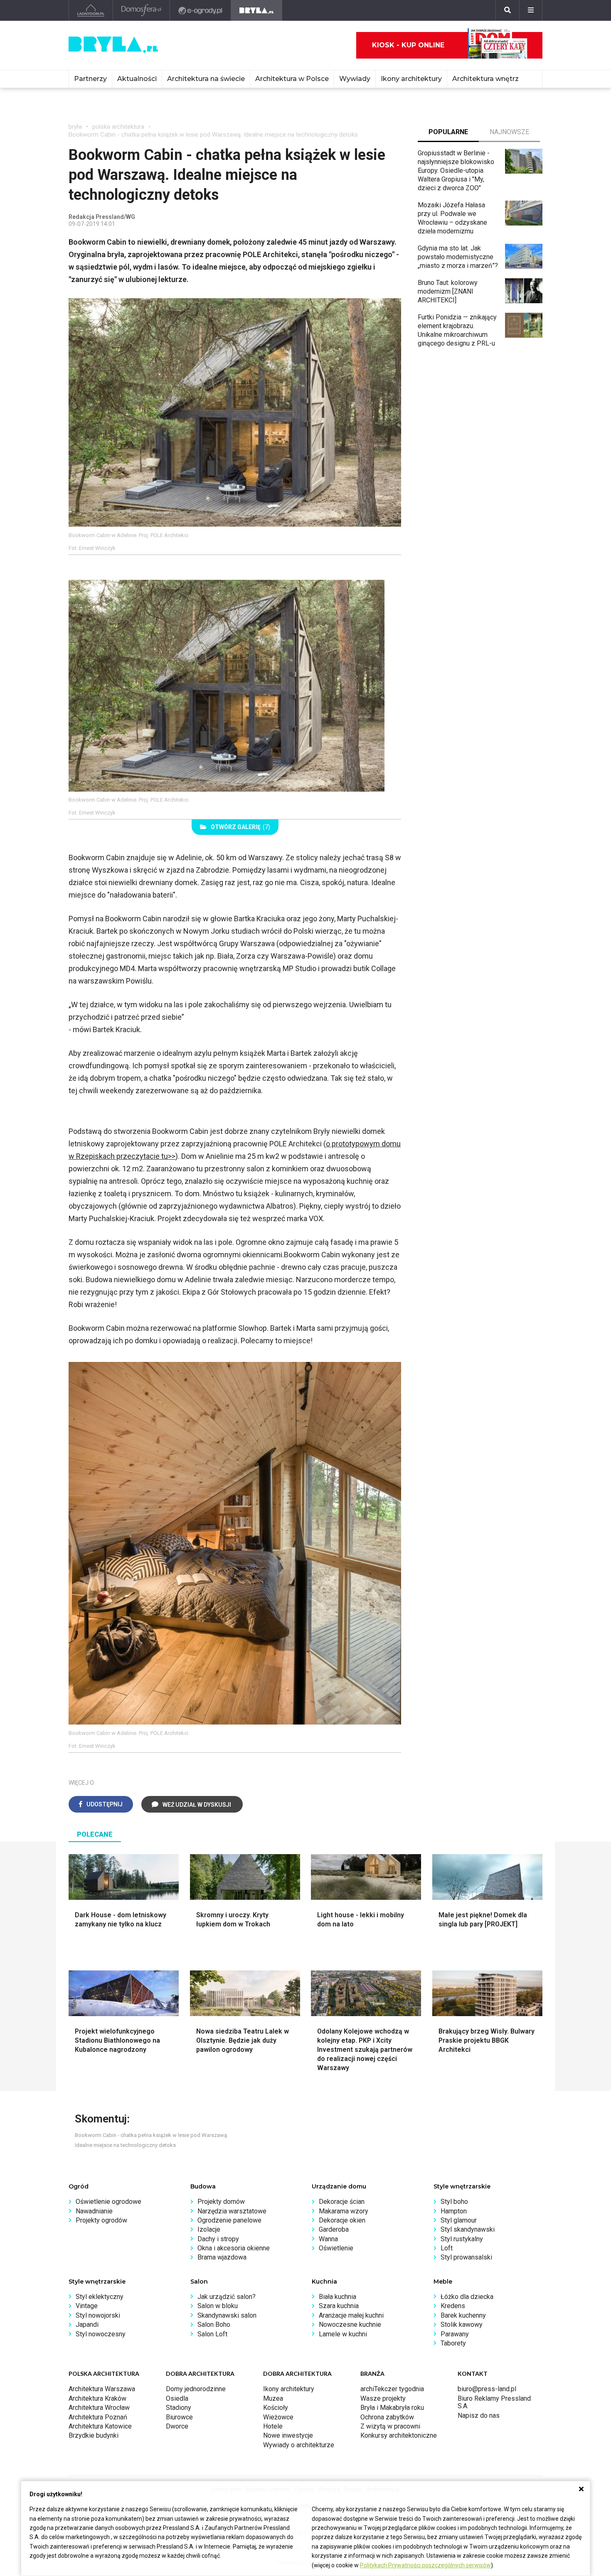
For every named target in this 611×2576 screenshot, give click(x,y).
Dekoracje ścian (342, 2202)
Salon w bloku (218, 2306)
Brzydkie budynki (94, 2435)
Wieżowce (278, 2417)
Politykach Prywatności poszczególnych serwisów (425, 2565)
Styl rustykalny (462, 2239)
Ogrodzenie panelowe (229, 2220)
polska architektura (118, 127)
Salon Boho (214, 2325)
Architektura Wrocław (99, 2408)
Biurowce (179, 2417)
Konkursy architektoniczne (399, 2435)
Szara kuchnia (339, 2306)
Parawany (455, 2334)
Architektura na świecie (206, 79)
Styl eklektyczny (100, 2297)
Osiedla (177, 2398)
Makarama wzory (344, 2211)
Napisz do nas (479, 2415)
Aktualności (137, 79)
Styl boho (454, 2202)
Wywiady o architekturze (299, 2445)
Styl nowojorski (98, 2315)
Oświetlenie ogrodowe (108, 2202)
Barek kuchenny (463, 2315)
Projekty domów (221, 2202)
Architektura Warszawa (102, 2389)
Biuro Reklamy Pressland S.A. (494, 2402)
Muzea (273, 2398)
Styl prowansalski (466, 2257)
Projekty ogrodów (101, 2220)
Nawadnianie (94, 2211)
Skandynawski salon (227, 2315)
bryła (75, 127)
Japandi (87, 2325)
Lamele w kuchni (343, 2334)
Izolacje (209, 2229)
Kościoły (276, 2408)
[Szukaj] (508, 10)
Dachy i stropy (218, 2239)
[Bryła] (257, 10)
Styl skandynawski (468, 2229)
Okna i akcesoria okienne (234, 2248)
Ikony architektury (411, 79)
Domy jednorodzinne (196, 2389)
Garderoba (334, 2229)
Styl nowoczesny (101, 2334)
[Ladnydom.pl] (91, 10)
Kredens (453, 2306)
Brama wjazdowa (222, 2257)
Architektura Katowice (100, 2426)
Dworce (177, 2426)
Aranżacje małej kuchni (351, 2315)
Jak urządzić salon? (227, 2297)
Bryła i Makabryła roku (392, 2408)
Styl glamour (459, 2220)
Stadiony (179, 2408)
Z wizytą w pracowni (390, 2426)
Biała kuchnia (338, 2297)
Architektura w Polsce (292, 79)
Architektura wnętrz (485, 79)
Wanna (328, 2239)
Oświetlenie (336, 2248)
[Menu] (531, 10)
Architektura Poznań (98, 2417)
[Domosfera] (142, 10)
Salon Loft (212, 2334)
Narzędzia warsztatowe (232, 2211)
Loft (447, 2248)
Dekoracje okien (342, 2220)
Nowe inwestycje (288, 2435)
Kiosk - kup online (408, 45)
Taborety (453, 2343)
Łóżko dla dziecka (467, 2297)
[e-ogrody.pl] (201, 10)
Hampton (454, 2211)
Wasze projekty (383, 2398)
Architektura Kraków (97, 2398)
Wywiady (355, 79)
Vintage (87, 2306)
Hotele (273, 2426)
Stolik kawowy (462, 2325)
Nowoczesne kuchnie (350, 2325)
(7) (240, 827)
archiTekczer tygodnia (392, 2389)
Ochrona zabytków (387, 2417)
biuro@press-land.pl (487, 2389)
